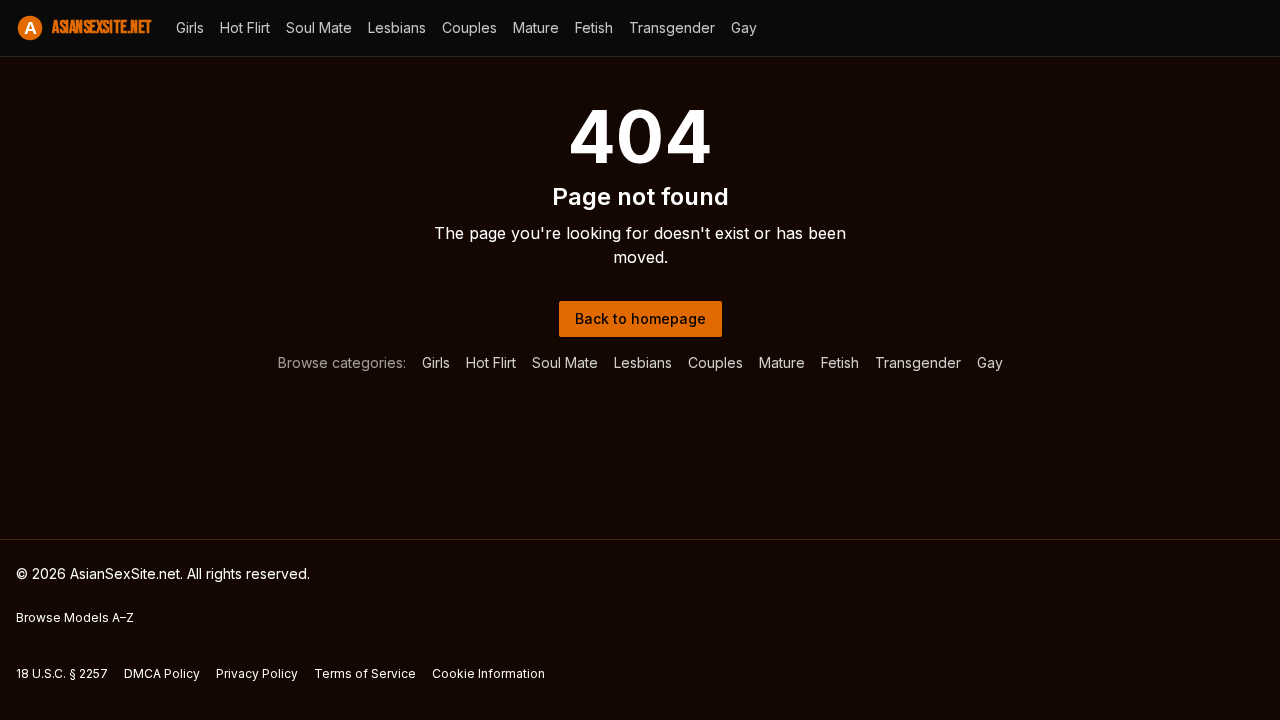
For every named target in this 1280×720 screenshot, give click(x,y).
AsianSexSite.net (88, 27)
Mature (536, 27)
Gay (744, 27)
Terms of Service (365, 673)
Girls (190, 27)
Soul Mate (319, 27)
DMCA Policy (162, 673)
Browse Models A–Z (75, 617)
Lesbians (397, 27)
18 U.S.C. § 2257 (62, 673)
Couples (469, 27)
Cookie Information (488, 673)
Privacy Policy (257, 673)
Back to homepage (640, 318)
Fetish (594, 27)
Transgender (672, 27)
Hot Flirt (245, 27)
